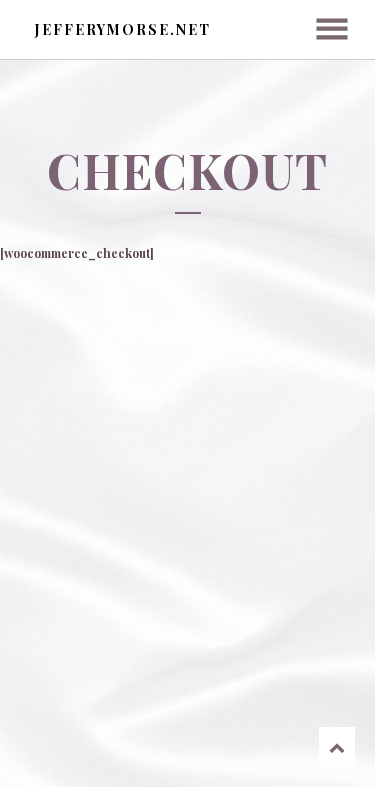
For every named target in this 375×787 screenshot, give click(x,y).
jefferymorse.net (123, 29)
